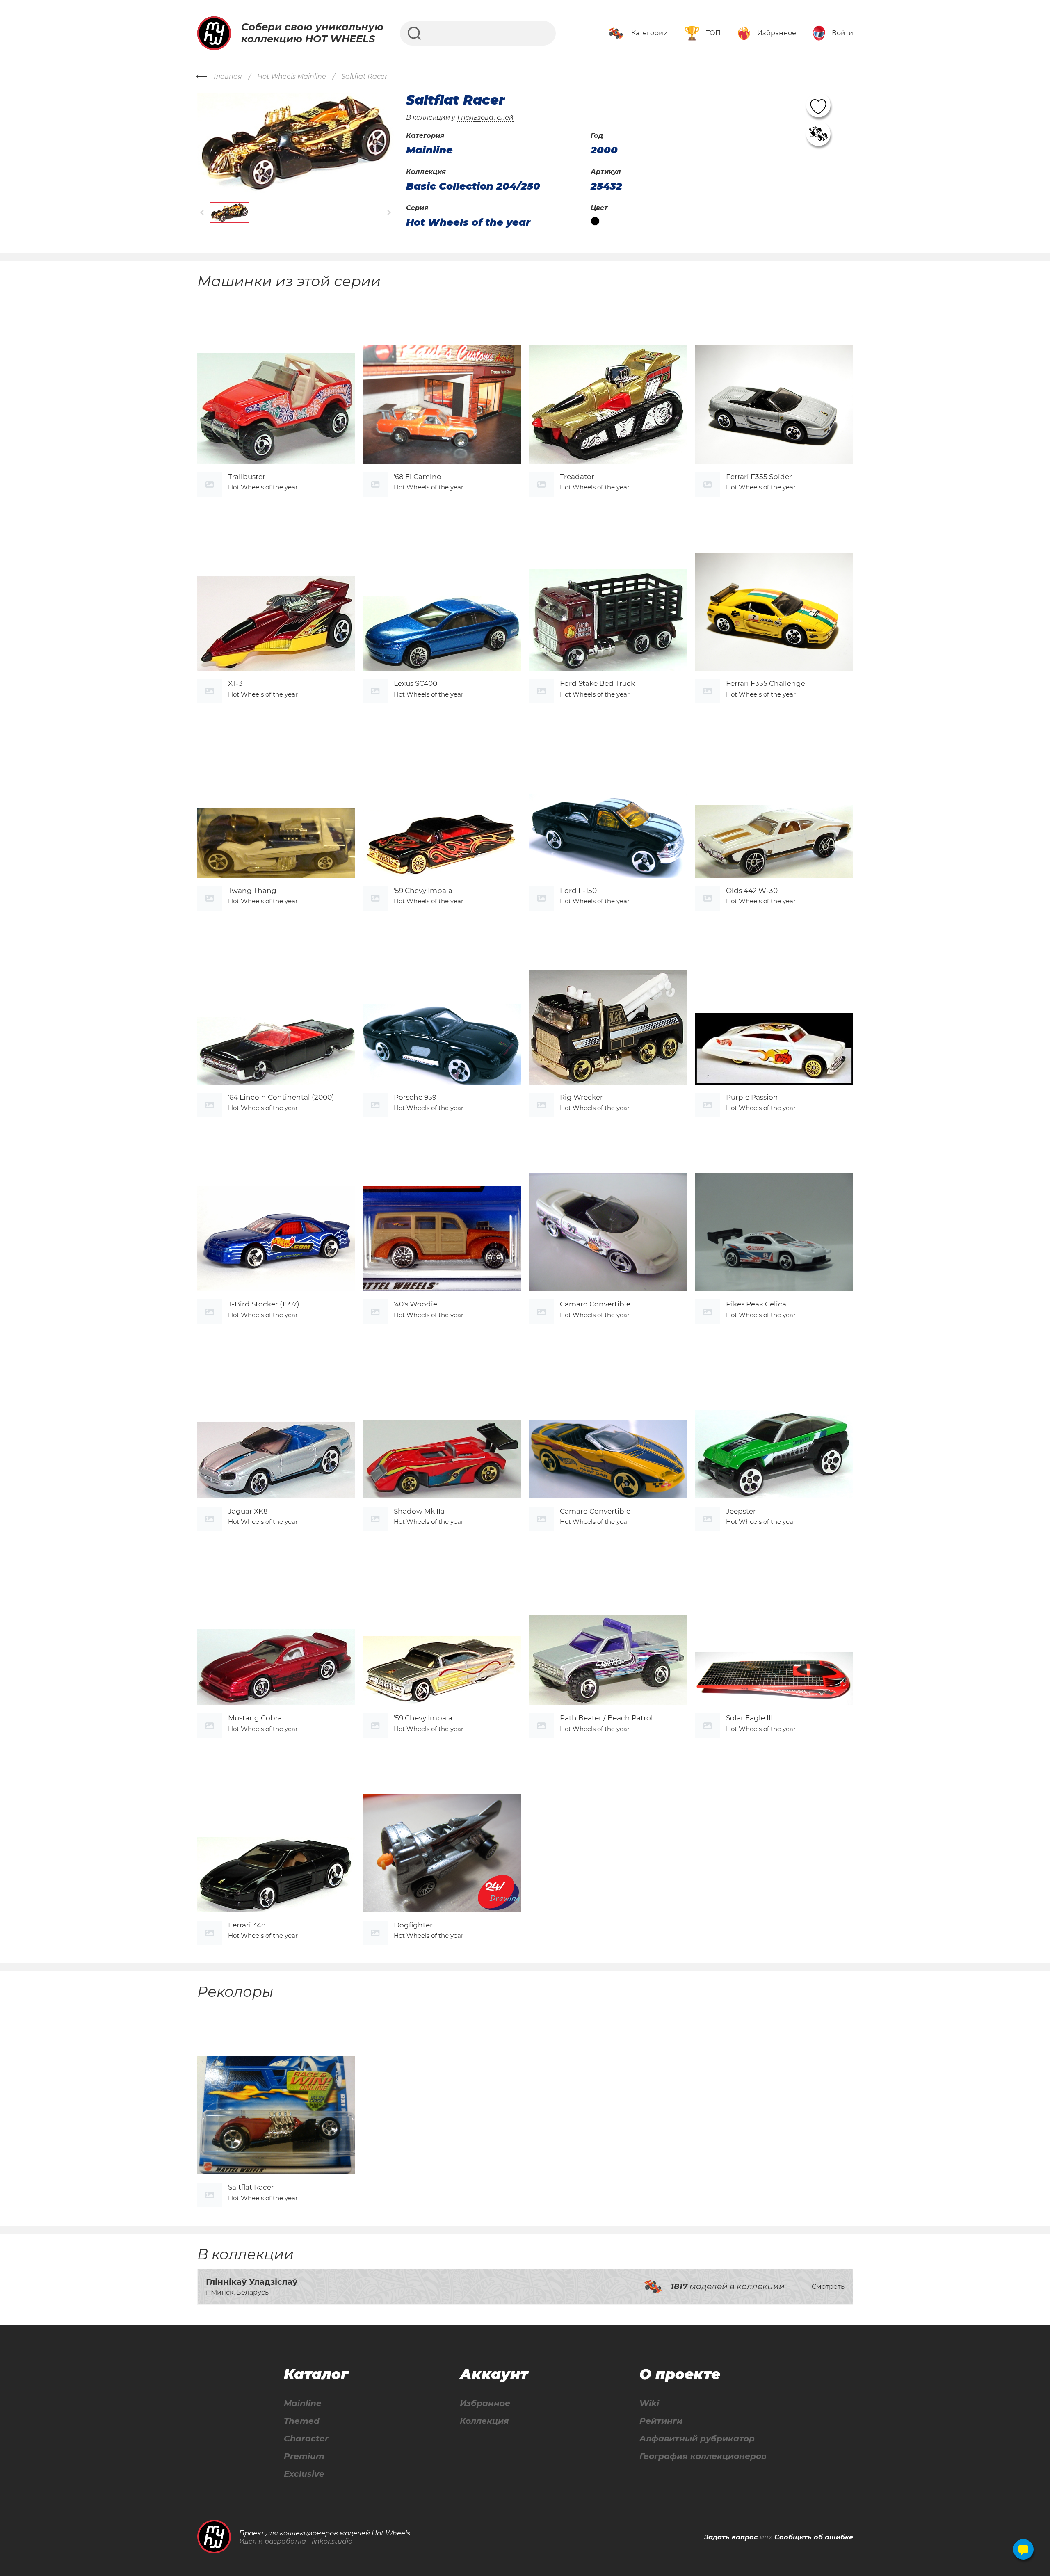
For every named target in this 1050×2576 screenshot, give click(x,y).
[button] (202, 212)
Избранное (485, 2404)
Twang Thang (252, 891)
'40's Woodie (415, 1304)
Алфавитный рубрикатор (697, 2439)
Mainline (303, 2404)
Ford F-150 (578, 891)
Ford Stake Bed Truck (597, 683)
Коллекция (484, 2421)
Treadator (577, 477)
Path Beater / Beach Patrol (606, 1718)
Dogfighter (413, 1925)
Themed (302, 2421)
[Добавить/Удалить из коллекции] (818, 134)
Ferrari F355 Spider (759, 477)
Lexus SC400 (415, 683)
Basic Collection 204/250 (473, 186)
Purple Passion (752, 1097)
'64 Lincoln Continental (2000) (281, 1097)
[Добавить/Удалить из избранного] (818, 105)
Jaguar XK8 (248, 1511)
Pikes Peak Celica (756, 1304)
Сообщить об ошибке (814, 2537)
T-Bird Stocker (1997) (264, 1304)
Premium (304, 2456)
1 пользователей (485, 118)
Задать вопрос (731, 2537)
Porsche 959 (415, 1097)
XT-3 (235, 683)
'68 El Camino (418, 477)
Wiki (649, 2404)
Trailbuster (247, 477)
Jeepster (741, 1511)
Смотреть (828, 2287)
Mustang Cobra (255, 1718)
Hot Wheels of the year (468, 222)
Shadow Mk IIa (419, 1511)
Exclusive (304, 2474)
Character (306, 2439)
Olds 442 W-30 (752, 891)
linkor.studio (332, 2541)
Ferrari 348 (247, 1925)
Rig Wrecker (581, 1097)
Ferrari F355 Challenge (766, 683)
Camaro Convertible (595, 1304)
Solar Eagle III (749, 1718)
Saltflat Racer (251, 2187)
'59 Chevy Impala (423, 891)
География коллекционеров (703, 2456)
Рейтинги (661, 2421)
